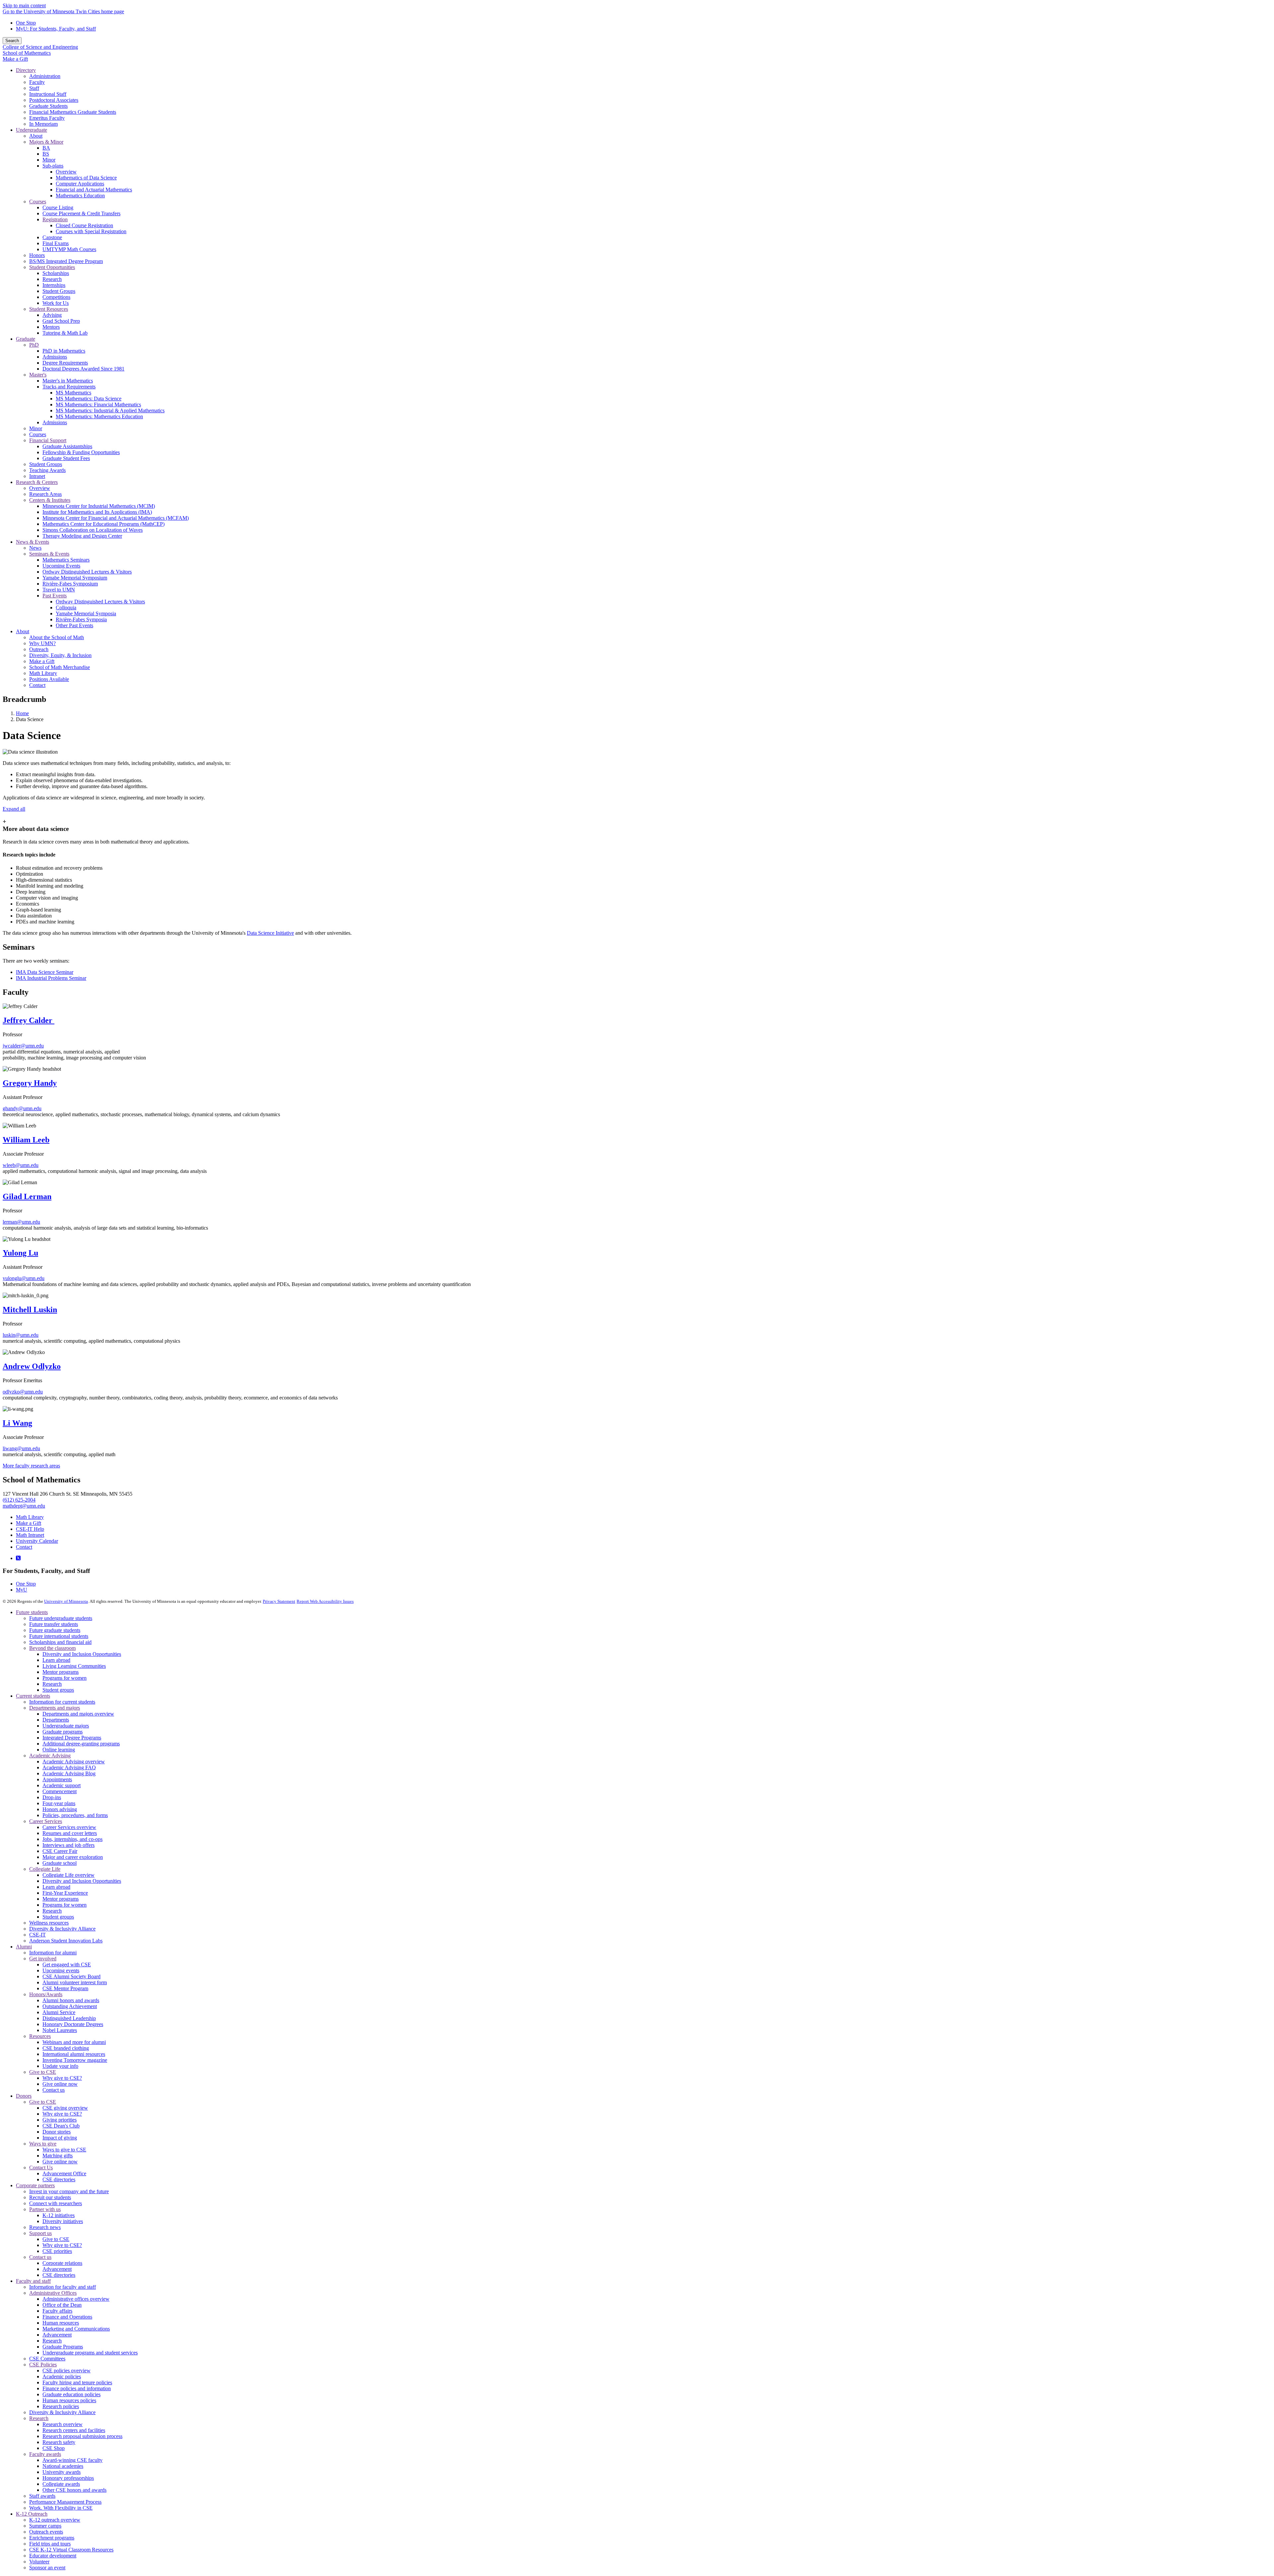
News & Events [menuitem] (33, 542)
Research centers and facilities (74, 2430)
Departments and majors (55, 1708)
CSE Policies (43, 2365)
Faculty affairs (57, 2311)
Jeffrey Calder (29, 1020)
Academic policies (62, 2376)
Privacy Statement (279, 1601)
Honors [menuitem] (37, 255)
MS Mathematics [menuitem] (73, 393)
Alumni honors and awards (71, 2000)
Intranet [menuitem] (37, 476)
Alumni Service (59, 2012)
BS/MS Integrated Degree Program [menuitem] (66, 261)
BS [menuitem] (46, 154)
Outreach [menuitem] (39, 649)
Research (52, 1684)
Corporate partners (35, 2185)
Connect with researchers (56, 2203)
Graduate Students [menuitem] (48, 106)
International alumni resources (74, 2054)
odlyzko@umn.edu (23, 1392)
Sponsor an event (47, 2568)
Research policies (61, 2406)
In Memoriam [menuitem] (43, 124)
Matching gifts (58, 2156)
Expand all (14, 809)
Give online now (60, 2084)
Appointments (57, 1779)
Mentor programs (61, 1672)
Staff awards (42, 2496)
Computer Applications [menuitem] (80, 184)
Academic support (62, 1785)
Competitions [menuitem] (56, 297)
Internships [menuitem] (54, 285)
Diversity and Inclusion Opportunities (82, 1654)
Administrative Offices (53, 2293)
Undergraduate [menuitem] (32, 130)
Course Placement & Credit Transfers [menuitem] (81, 213)
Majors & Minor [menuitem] (46, 142)
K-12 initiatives (59, 2215)
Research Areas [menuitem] (45, 494)
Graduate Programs (63, 2347)
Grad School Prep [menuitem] (61, 321)
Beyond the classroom (52, 1648)
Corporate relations (62, 2263)
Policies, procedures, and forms (75, 1815)
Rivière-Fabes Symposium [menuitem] (70, 584)
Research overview (63, 2424)
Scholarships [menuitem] (56, 273)
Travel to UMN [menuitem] (59, 590)
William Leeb (26, 1140)
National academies (63, 2466)
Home (22, 713)
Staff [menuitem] (34, 88)
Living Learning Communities (74, 1666)
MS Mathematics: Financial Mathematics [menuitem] (98, 405)
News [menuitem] (35, 548)
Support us (40, 2233)
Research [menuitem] (52, 279)
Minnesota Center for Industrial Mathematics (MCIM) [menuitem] (99, 506)
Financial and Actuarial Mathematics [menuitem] (94, 190)
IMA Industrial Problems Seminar (51, 978)
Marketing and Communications (76, 2329)
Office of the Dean (62, 2305)
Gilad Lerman (27, 1196)
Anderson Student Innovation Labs (66, 1941)
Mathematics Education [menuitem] (80, 196)
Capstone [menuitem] (52, 237)
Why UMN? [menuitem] (42, 643)
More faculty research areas (31, 1466)
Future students (32, 1612)
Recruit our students (50, 2197)
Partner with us (45, 2209)
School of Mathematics (27, 53)
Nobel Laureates (60, 2030)
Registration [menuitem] (55, 219)
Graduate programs (63, 1732)
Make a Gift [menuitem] (42, 661)
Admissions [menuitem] (55, 357)
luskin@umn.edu (21, 1335)
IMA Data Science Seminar (45, 972)
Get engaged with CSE (67, 1965)
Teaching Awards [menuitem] (47, 470)
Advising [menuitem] (52, 315)
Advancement (57, 2269)
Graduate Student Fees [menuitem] (66, 458)
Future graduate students (55, 1630)
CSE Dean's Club (61, 2126)
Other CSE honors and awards (74, 2490)
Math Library (30, 1517)
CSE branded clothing (66, 2048)
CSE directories (59, 2179)
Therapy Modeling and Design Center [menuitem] (82, 536)
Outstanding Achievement (70, 2006)
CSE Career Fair (60, 1851)
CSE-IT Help (30, 1529)
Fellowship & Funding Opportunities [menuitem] (81, 452)
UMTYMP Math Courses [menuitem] (69, 249)
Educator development (53, 2556)
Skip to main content (24, 5)
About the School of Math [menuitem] (57, 637)
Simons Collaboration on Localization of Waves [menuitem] (93, 530)
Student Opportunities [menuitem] (52, 267)
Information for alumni (53, 1953)
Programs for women (65, 1678)
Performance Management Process (65, 2502)
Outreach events (46, 2532)
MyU (22, 1590)
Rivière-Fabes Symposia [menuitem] (81, 619)
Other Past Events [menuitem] (74, 625)
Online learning (59, 1750)
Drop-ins (52, 1797)
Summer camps (45, 2526)
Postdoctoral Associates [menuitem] (54, 100)
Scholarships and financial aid (60, 1642)
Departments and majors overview (78, 1714)
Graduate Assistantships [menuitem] (67, 446)
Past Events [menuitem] (55, 596)
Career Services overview (69, 1827)
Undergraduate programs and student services (90, 2353)
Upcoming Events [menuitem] (61, 566)
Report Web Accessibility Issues (325, 1601)
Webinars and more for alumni (74, 2042)
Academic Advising (50, 1756)
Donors (24, 2096)
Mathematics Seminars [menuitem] (66, 560)
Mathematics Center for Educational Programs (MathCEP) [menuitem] (104, 524)
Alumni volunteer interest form (75, 1982)
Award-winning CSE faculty (72, 2460)
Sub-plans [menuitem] (53, 166)
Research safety (59, 2442)
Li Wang (17, 1423)
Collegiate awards (61, 2484)
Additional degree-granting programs (81, 1744)
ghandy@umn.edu (22, 1108)
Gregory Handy (30, 1083)
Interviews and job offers (69, 1845)
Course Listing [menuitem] (58, 207)
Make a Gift (15, 59)
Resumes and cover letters (70, 1833)
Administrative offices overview (76, 2299)
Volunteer (39, 2562)
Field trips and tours (50, 2544)
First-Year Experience (65, 1893)
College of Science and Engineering (40, 47)
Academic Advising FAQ (69, 1767)
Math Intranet (30, 1535)
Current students (33, 1696)
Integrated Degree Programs (72, 1738)
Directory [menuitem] (26, 70)
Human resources (61, 2323)
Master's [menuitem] (38, 375)
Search (12, 41)
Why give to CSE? (62, 2078)
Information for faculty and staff (63, 2287)
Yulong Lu (20, 1253)
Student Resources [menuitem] (49, 309)
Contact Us (41, 2168)
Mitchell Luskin (30, 1310)
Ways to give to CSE (64, 2150)
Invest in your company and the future (69, 2191)
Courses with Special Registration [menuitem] (91, 231)
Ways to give (43, 2144)
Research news (45, 2227)
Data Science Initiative (270, 933)
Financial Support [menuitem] (48, 440)
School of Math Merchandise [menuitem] (60, 667)
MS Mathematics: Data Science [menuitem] (89, 399)
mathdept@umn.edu (24, 1506)
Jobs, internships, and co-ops (72, 1839)
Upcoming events (61, 1970)
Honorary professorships (68, 2478)
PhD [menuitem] (34, 345)
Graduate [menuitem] (26, 339)
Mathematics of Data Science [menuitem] (86, 178)
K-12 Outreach (32, 2514)
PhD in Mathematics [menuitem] (64, 351)
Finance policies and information (77, 2388)
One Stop (26, 23)
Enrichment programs (52, 2538)
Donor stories (57, 2132)
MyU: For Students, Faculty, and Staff (56, 29)
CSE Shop (54, 2448)
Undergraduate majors (66, 1726)
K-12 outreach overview (55, 2520)
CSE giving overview (65, 2108)
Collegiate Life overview (69, 1875)
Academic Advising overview (74, 1762)
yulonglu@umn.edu (24, 1278)
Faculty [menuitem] (37, 82)
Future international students (59, 1636)
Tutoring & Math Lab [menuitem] (65, 333)
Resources (40, 2036)
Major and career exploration (73, 1857)
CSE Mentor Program (65, 1988)
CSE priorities (57, 2251)
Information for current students (62, 1702)
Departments (56, 1720)
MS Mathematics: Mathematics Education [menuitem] (99, 416)
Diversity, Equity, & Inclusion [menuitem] (60, 655)
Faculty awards (45, 2454)
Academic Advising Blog (69, 1773)
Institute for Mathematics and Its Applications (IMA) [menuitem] (97, 512)
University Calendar (37, 1541)
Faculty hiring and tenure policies (77, 2382)
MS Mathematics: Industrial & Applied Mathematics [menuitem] (110, 410)
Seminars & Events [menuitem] (49, 554)
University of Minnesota (66, 1601)
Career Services (46, 1821)
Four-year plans (59, 1803)
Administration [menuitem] (45, 76)
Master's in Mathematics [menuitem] (68, 381)
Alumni (24, 1947)
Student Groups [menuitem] (59, 291)
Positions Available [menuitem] (49, 679)
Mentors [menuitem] (51, 327)
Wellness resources (49, 1923)
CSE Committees (47, 2359)
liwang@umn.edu (21, 1448)
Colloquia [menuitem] (66, 608)
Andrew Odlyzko (32, 1366)
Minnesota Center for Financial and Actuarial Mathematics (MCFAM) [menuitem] (116, 518)
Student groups (58, 1690)
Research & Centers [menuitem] (37, 482)
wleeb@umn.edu (21, 1165)
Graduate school (60, 1863)
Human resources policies (69, 2400)
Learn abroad (56, 1660)
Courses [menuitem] (38, 202)
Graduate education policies (71, 2394)
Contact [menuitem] (37, 685)
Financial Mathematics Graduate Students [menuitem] (73, 112)
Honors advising (60, 1809)
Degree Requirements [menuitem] (65, 363)
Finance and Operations (67, 2317)
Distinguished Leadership (69, 2018)
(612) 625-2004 (19, 1500)
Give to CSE (43, 2072)
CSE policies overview (67, 2371)
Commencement (60, 1791)
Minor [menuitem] (49, 160)
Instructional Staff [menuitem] (48, 94)
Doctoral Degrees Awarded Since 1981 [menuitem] (83, 369)
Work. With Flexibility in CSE (61, 2508)
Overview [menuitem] (66, 172)
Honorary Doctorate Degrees (73, 2024)
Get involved (43, 1959)
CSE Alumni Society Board (71, 1976)
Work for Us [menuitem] (56, 303)
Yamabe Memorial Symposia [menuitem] (86, 613)
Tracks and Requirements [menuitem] (69, 387)
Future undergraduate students (61, 1618)
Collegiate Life (45, 1869)
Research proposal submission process (82, 2436)
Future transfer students (54, 1624)
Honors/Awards (46, 1994)
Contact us (54, 2090)
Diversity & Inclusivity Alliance (62, 1929)
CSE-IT (37, 1935)
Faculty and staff (33, 2281)
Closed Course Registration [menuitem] (84, 225)
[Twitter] (18, 1558)
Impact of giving (60, 2138)
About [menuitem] (36, 136)
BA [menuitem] (46, 148)
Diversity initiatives (63, 2221)
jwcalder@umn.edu (23, 1046)
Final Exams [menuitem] (56, 243)
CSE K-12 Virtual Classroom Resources (71, 2550)
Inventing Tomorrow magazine (75, 2060)
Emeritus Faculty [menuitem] (47, 118)
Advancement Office (64, 2173)
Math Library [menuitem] (43, 673)
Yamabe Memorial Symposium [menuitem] (75, 578)
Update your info (60, 2066)
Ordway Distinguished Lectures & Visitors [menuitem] (87, 572)
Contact (24, 1547)
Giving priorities (60, 2120)
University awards (62, 2472)
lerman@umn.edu (21, 1222)
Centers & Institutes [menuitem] (50, 500)
